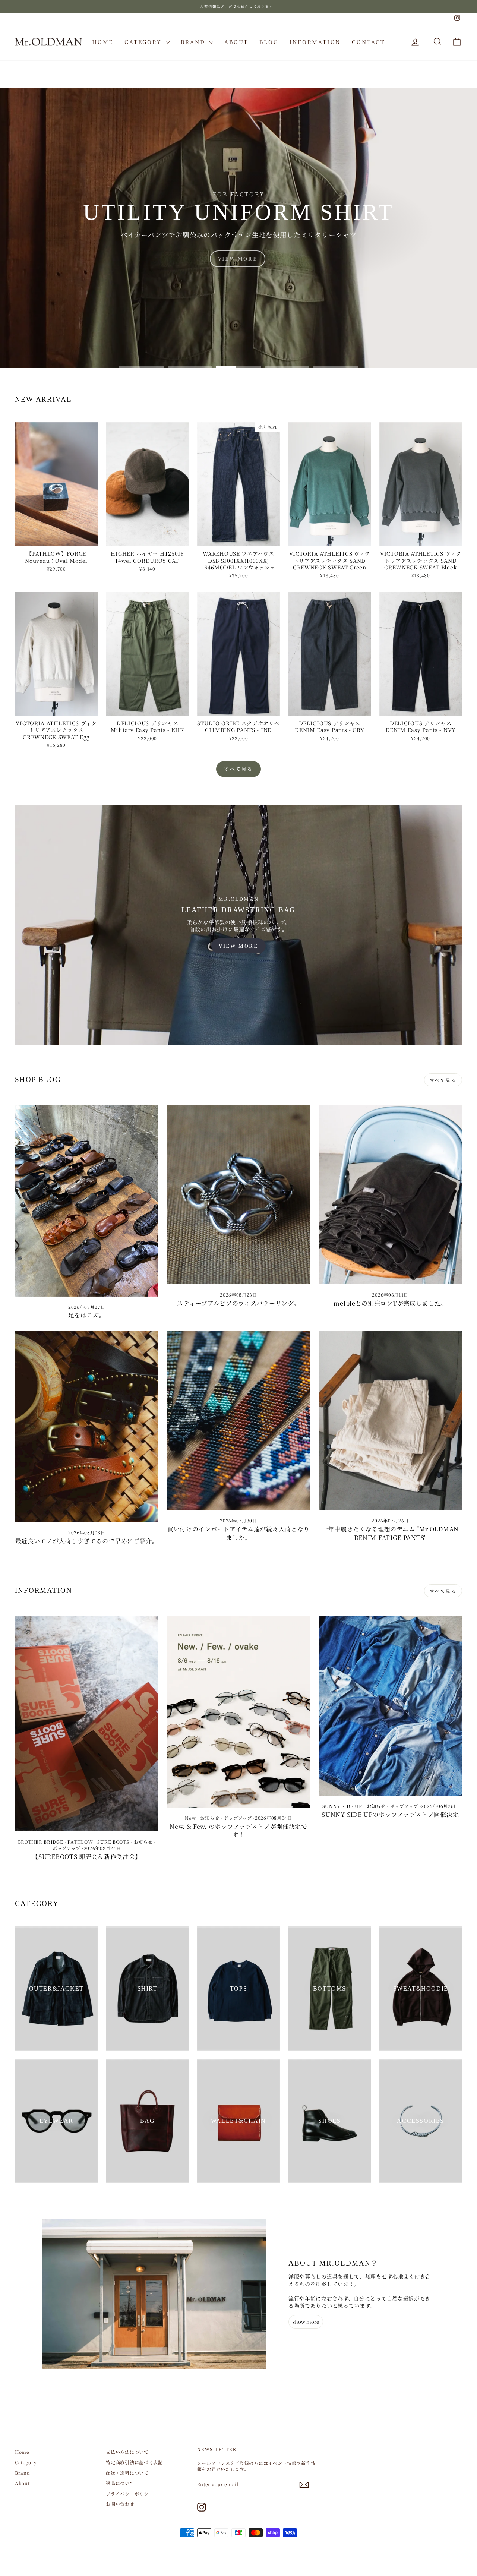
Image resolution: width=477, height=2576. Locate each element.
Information (315, 42)
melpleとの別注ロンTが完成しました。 (390, 1303)
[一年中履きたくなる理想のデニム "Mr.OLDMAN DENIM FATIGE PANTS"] (390, 1421)
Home (103, 42)
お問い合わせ (120, 2504)
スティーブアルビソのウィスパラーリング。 (238, 1303)
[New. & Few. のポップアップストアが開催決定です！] (238, 1712)
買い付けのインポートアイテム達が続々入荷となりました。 (238, 1533)
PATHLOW (80, 1842)
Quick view (56, 539)
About (236, 42)
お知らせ (143, 1842)
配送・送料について (127, 2473)
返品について (120, 2483)
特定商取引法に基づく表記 (134, 2462)
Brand (194, 42)
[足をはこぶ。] (87, 1201)
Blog (269, 42)
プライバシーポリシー (129, 2493)
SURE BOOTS (113, 1842)
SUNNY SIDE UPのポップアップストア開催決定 (390, 1814)
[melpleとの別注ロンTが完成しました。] (390, 1195)
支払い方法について (127, 2452)
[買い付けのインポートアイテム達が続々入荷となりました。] (238, 1421)
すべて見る (238, 769)
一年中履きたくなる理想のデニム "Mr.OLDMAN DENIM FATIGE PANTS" (390, 1533)
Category (144, 42)
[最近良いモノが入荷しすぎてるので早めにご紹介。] (87, 1426)
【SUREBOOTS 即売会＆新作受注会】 (87, 1857)
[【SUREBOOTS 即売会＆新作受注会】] (87, 1724)
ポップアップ (67, 1848)
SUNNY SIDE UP (342, 1806)
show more (306, 2322)
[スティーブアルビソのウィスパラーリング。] (238, 1195)
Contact (368, 42)
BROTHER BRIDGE (41, 1842)
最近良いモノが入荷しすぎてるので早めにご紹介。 (87, 1541)
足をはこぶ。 (87, 1315)
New (190, 1818)
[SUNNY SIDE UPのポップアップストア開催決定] (390, 1706)
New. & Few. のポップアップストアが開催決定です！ (238, 1830)
